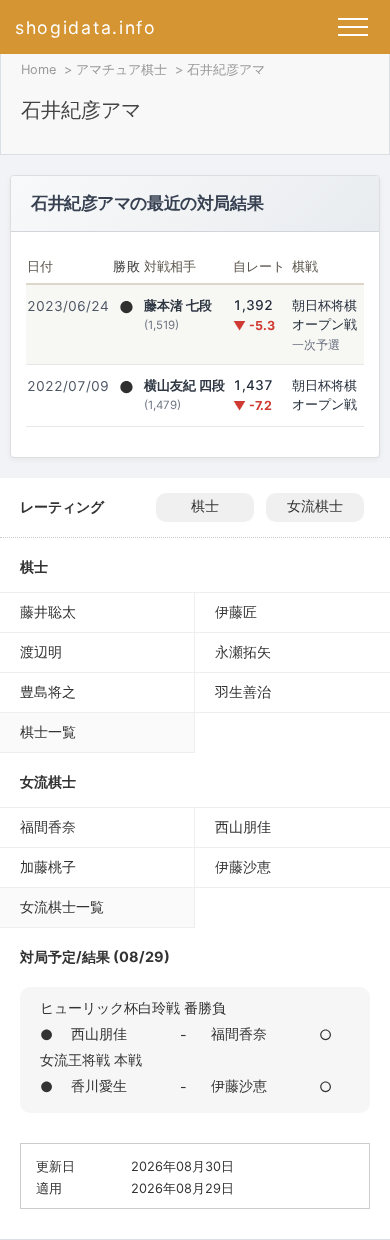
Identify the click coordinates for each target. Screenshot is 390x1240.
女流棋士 (315, 506)
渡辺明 (41, 651)
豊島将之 (48, 691)
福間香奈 (48, 826)
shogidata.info (86, 27)
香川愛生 (99, 1085)
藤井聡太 (48, 611)
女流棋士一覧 (62, 906)
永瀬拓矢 (243, 651)
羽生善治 (243, 691)
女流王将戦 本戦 (91, 1059)
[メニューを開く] (353, 27)
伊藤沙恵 (243, 866)
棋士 (205, 506)
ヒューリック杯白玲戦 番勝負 (133, 1007)
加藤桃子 (48, 866)
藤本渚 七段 (178, 305)
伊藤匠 (236, 611)
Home (38, 69)
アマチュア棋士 (121, 69)
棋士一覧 (48, 731)
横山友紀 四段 (184, 385)
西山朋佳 (243, 826)
